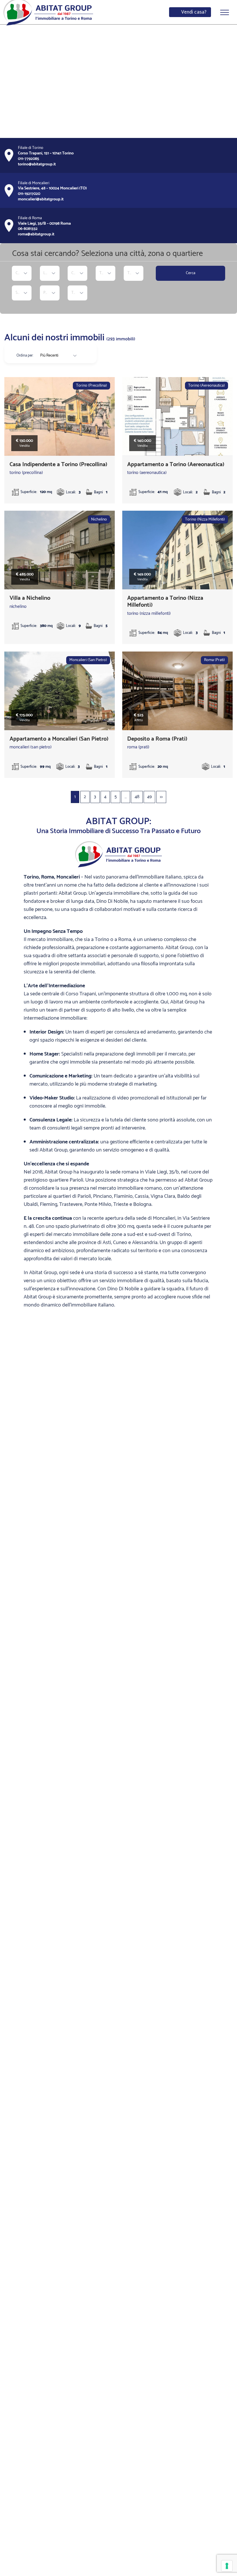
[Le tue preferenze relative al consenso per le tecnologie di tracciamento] (227, 2566)
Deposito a (157, 739)
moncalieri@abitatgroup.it (41, 199)
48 (137, 797)
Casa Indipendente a (58, 465)
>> (161, 797)
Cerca (191, 273)
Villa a (30, 598)
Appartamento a (176, 465)
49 (149, 797)
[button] (9, 81)
